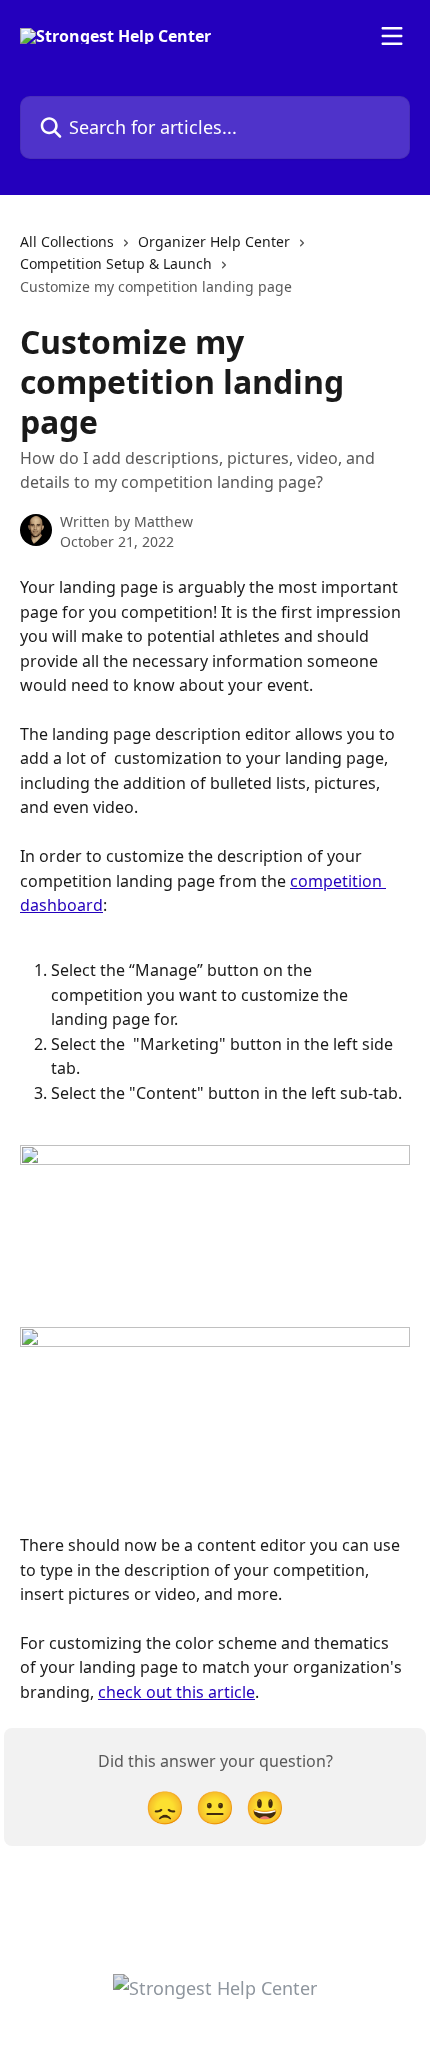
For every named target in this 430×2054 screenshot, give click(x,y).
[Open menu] (392, 36)
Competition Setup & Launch (116, 263)
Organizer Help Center (214, 241)
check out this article (176, 1692)
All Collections (67, 241)
